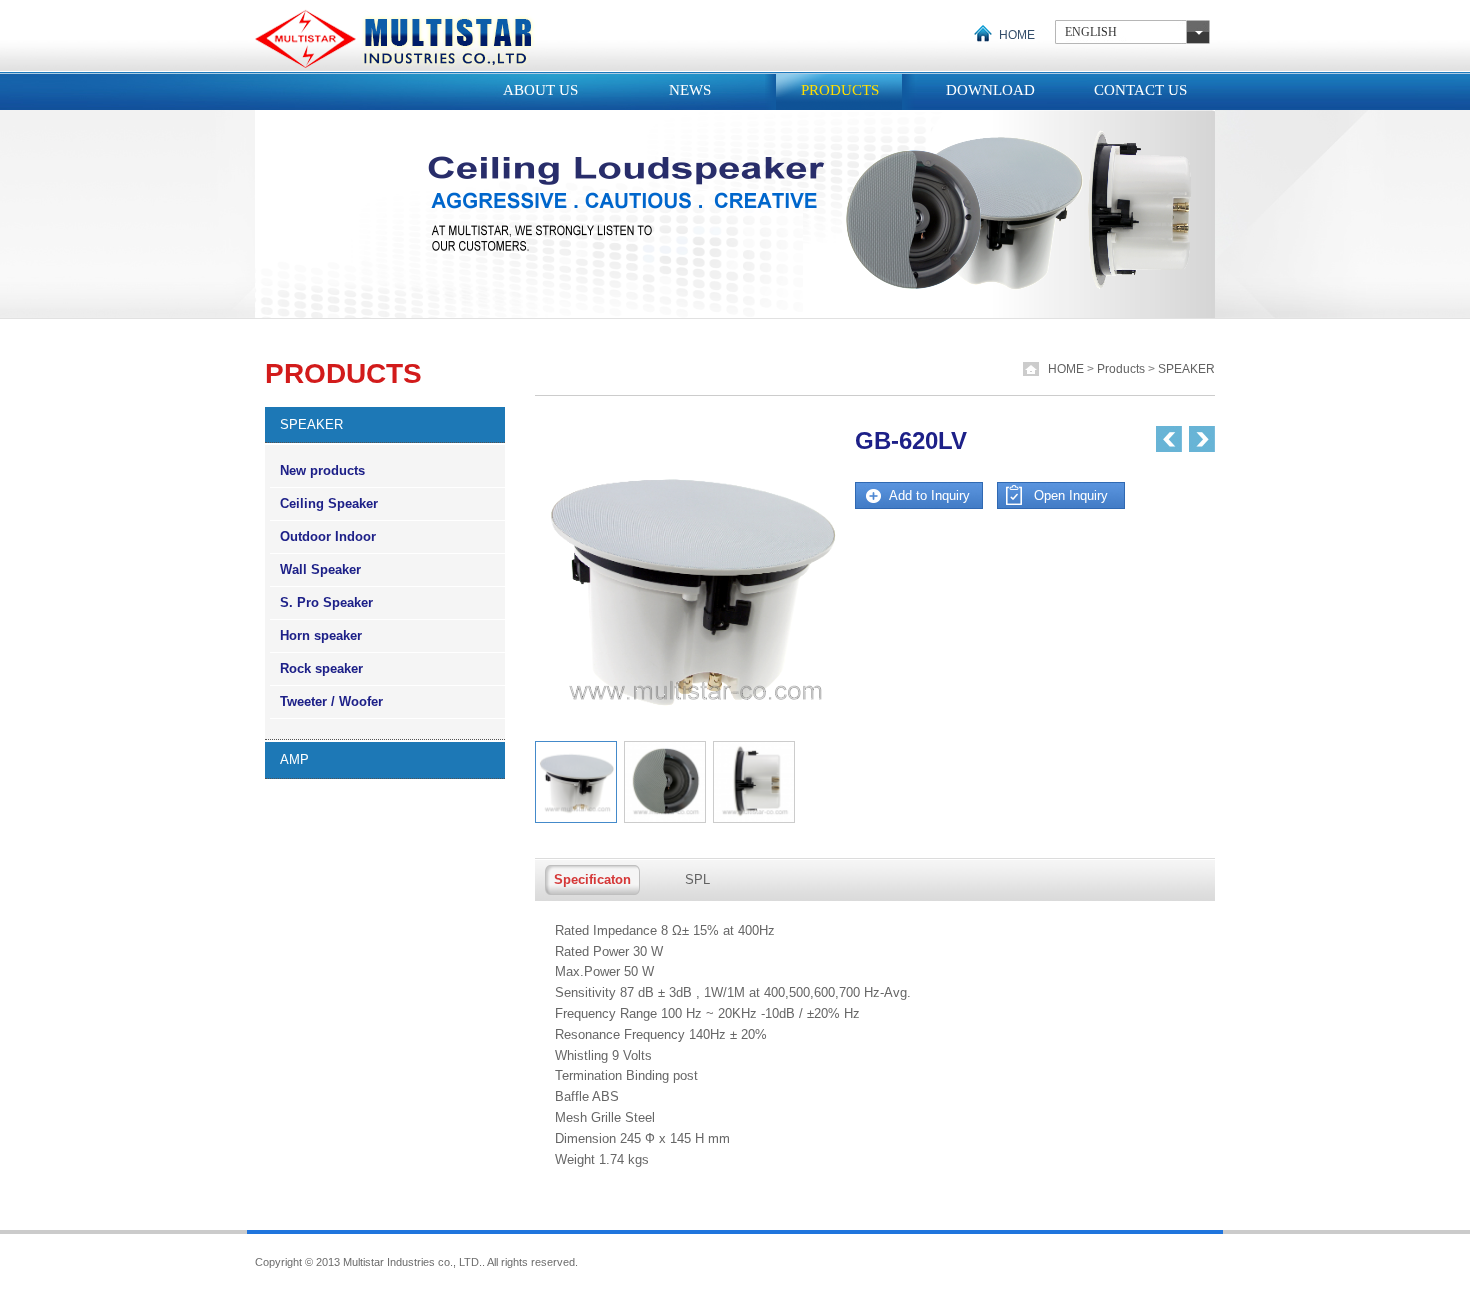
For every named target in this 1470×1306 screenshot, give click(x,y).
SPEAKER (1186, 369)
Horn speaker (321, 635)
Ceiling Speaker (329, 503)
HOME (1017, 35)
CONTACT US (1140, 90)
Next (1202, 439)
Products (1122, 369)
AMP (294, 759)
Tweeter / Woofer (331, 701)
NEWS (690, 90)
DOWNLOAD (990, 90)
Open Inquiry (1071, 495)
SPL (697, 879)
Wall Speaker (320, 569)
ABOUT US (540, 90)
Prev (1169, 439)
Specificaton (592, 879)
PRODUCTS (840, 90)
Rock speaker (321, 668)
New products (322, 470)
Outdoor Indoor (328, 536)
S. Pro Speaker (326, 602)
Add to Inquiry (929, 495)
